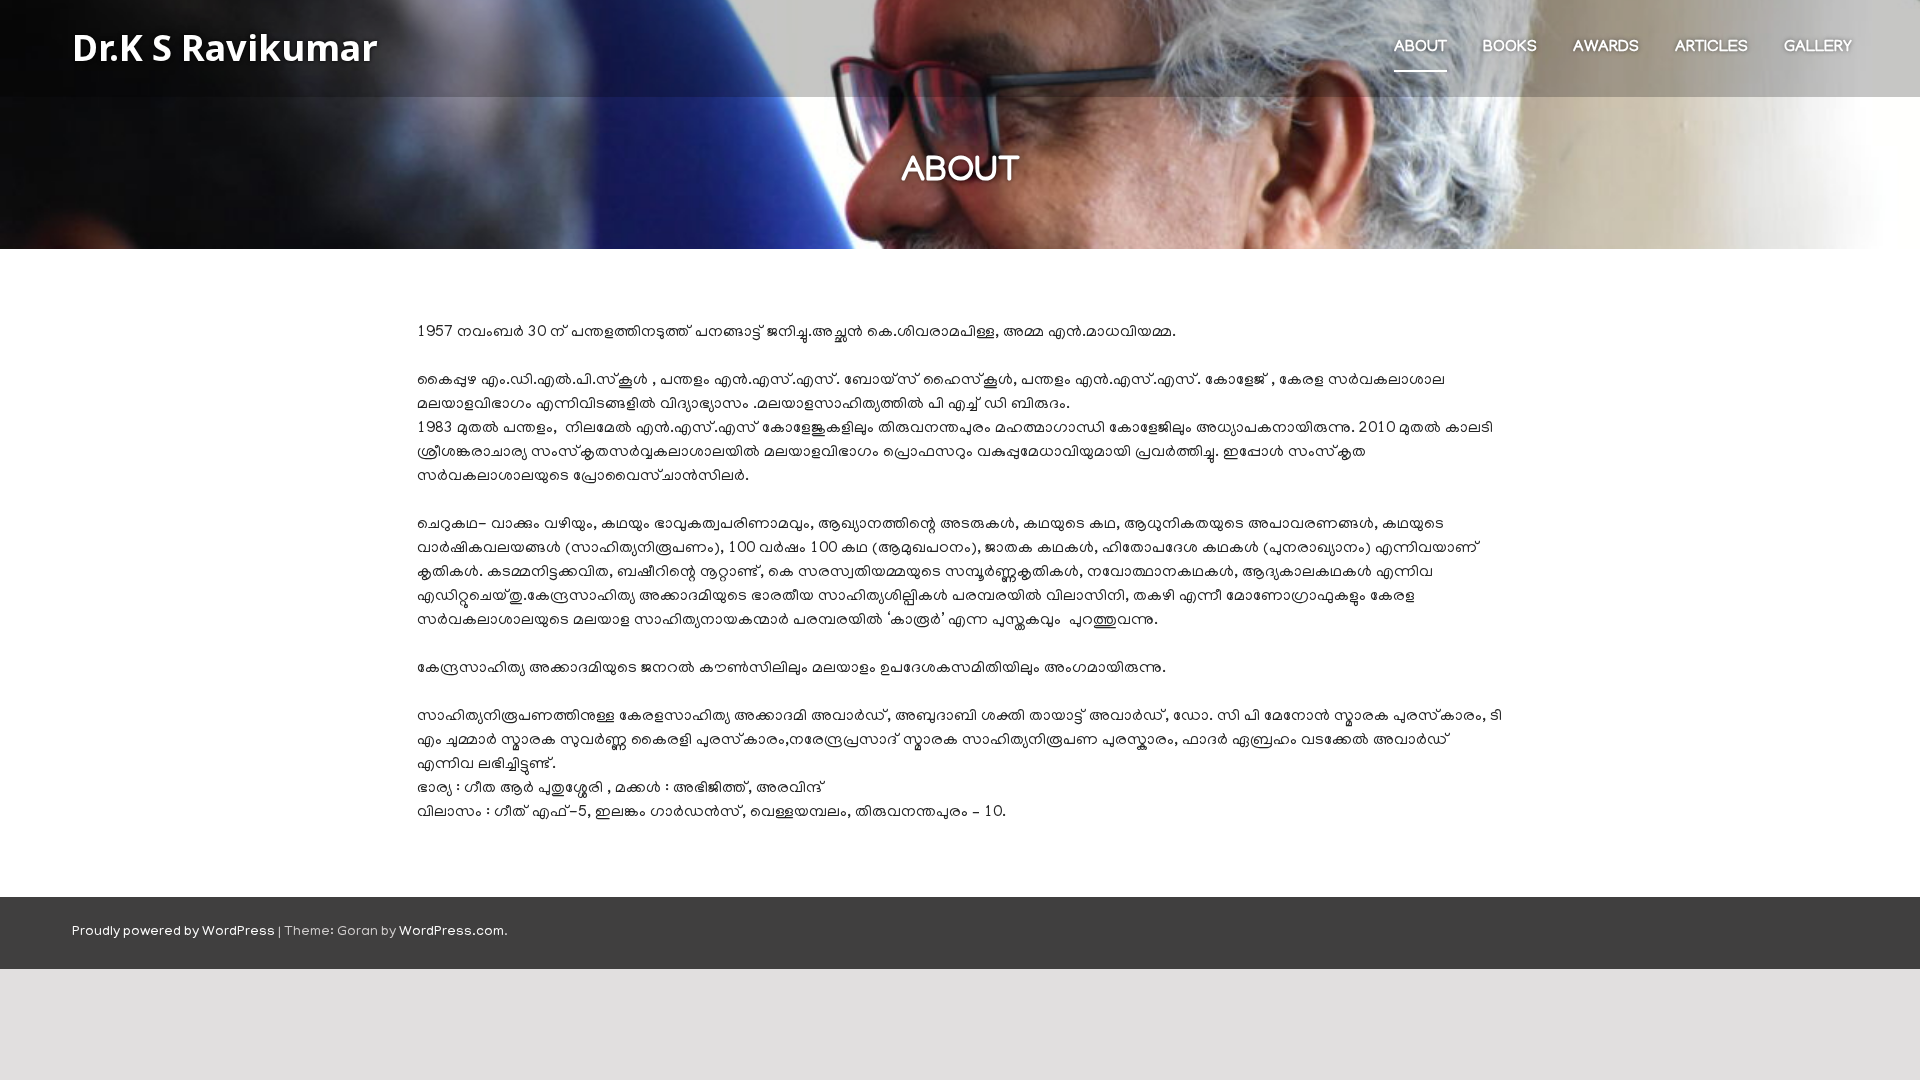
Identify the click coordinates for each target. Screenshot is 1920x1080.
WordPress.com (451, 932)
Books (1510, 48)
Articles (1711, 48)
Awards (1606, 48)
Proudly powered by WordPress (173, 932)
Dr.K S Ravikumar (225, 47)
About (1420, 48)
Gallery (1818, 48)
